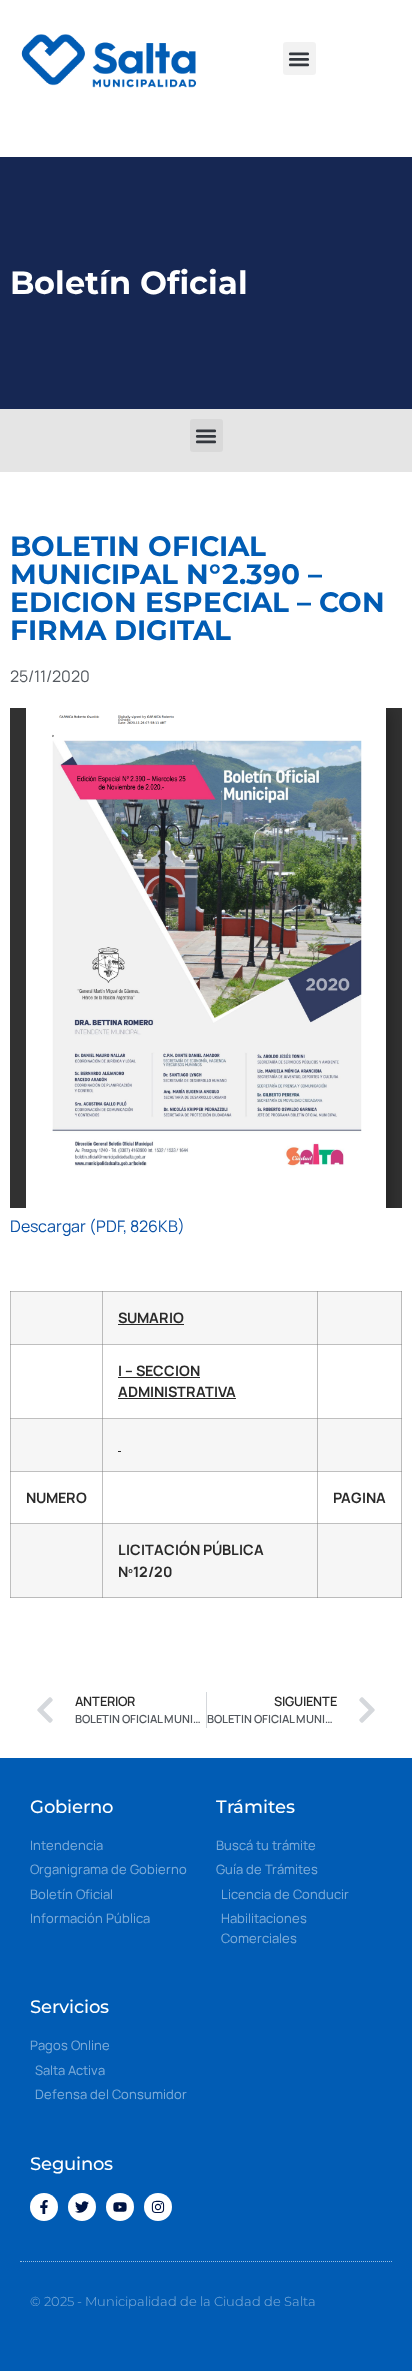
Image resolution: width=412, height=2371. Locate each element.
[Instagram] (158, 2207)
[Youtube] (120, 2207)
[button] (299, 58)
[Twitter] (82, 2207)
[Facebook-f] (44, 2207)
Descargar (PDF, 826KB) (97, 1226)
